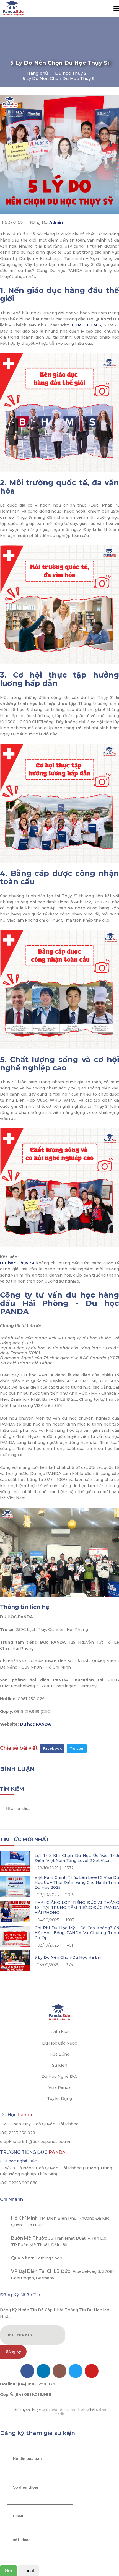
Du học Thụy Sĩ (71, 73)
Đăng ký (13, 2351)
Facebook (52, 1748)
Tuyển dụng (59, 2098)
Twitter (77, 1748)
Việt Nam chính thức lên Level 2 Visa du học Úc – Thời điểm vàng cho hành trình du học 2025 (77, 1882)
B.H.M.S (93, 325)
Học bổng (59, 2054)
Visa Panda (59, 2087)
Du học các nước (59, 2043)
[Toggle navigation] (116, 9)
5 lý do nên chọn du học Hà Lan (68, 1957)
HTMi (77, 325)
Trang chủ (37, 73)
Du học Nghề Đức (60, 2076)
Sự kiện (60, 2065)
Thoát (28, 2571)
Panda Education (61, 2410)
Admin (56, 222)
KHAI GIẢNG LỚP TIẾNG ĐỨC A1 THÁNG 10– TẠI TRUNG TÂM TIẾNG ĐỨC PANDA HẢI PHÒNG (77, 1908)
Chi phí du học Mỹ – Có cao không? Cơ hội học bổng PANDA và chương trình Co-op (77, 1933)
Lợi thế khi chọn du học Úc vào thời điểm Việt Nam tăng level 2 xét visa (77, 1858)
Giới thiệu (59, 2032)
